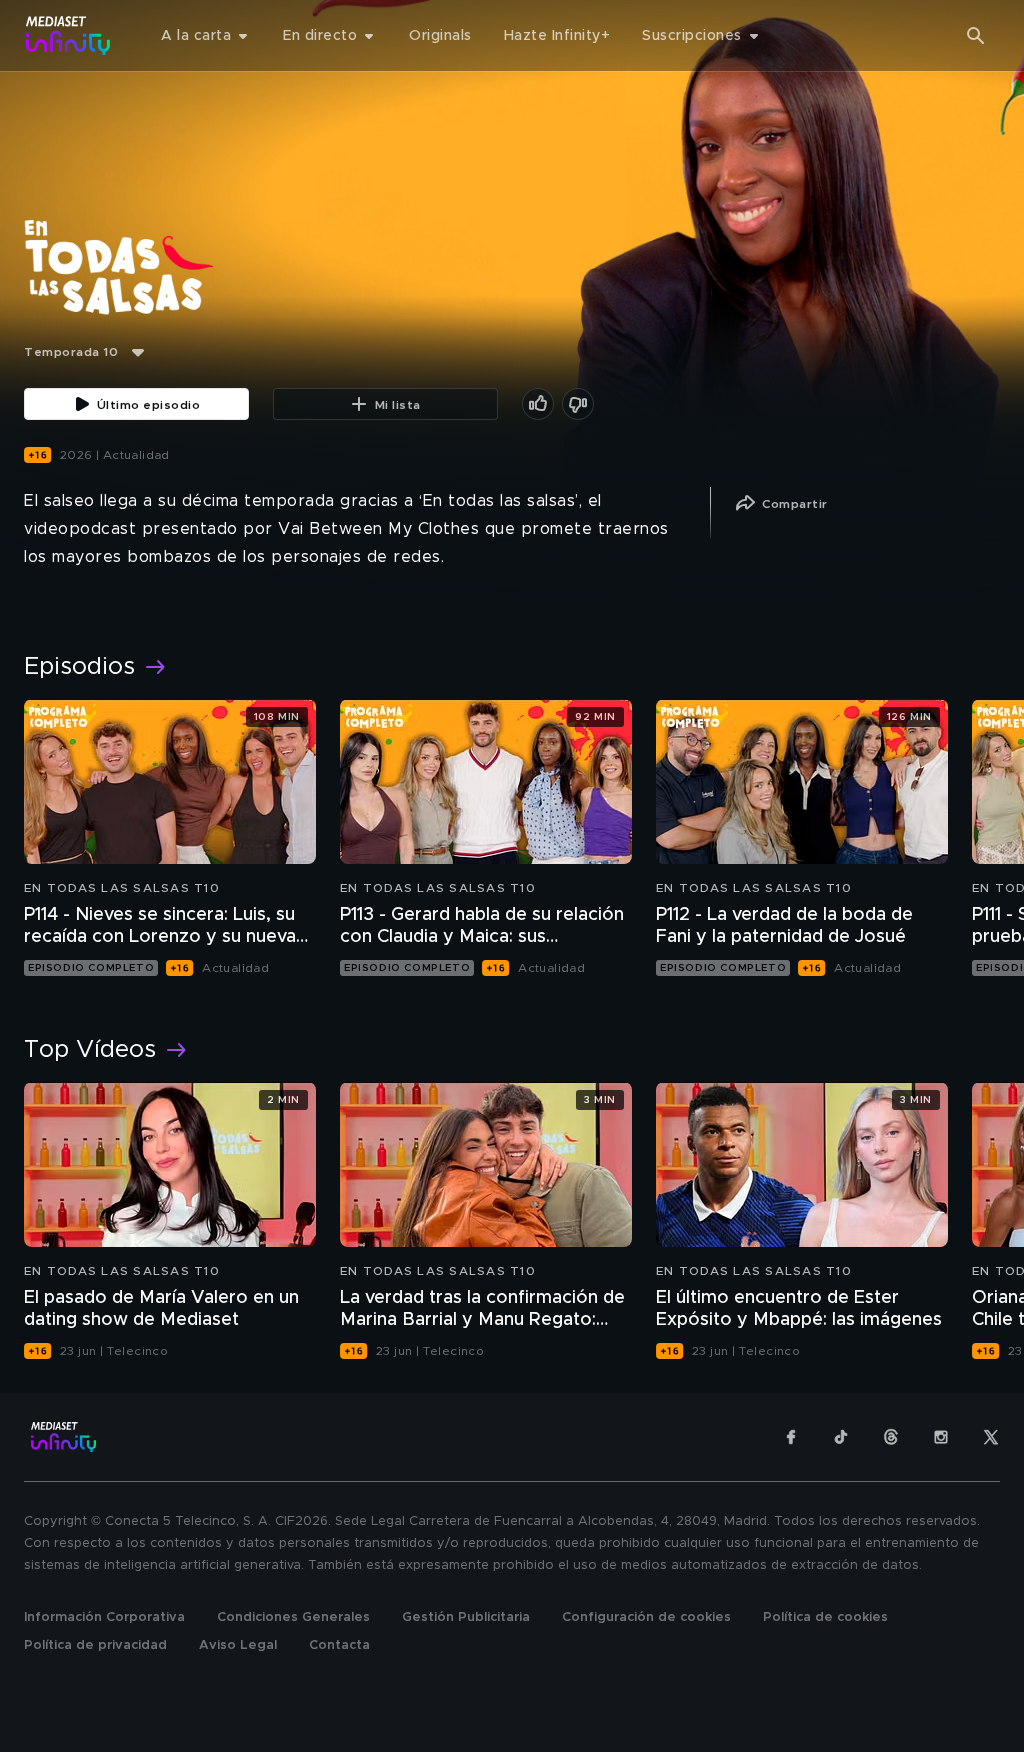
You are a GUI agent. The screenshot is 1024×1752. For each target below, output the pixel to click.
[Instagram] (941, 1437)
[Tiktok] (841, 1437)
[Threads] (891, 1437)
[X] (991, 1437)
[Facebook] (791, 1437)
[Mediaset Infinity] (68, 35)
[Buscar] (976, 36)
